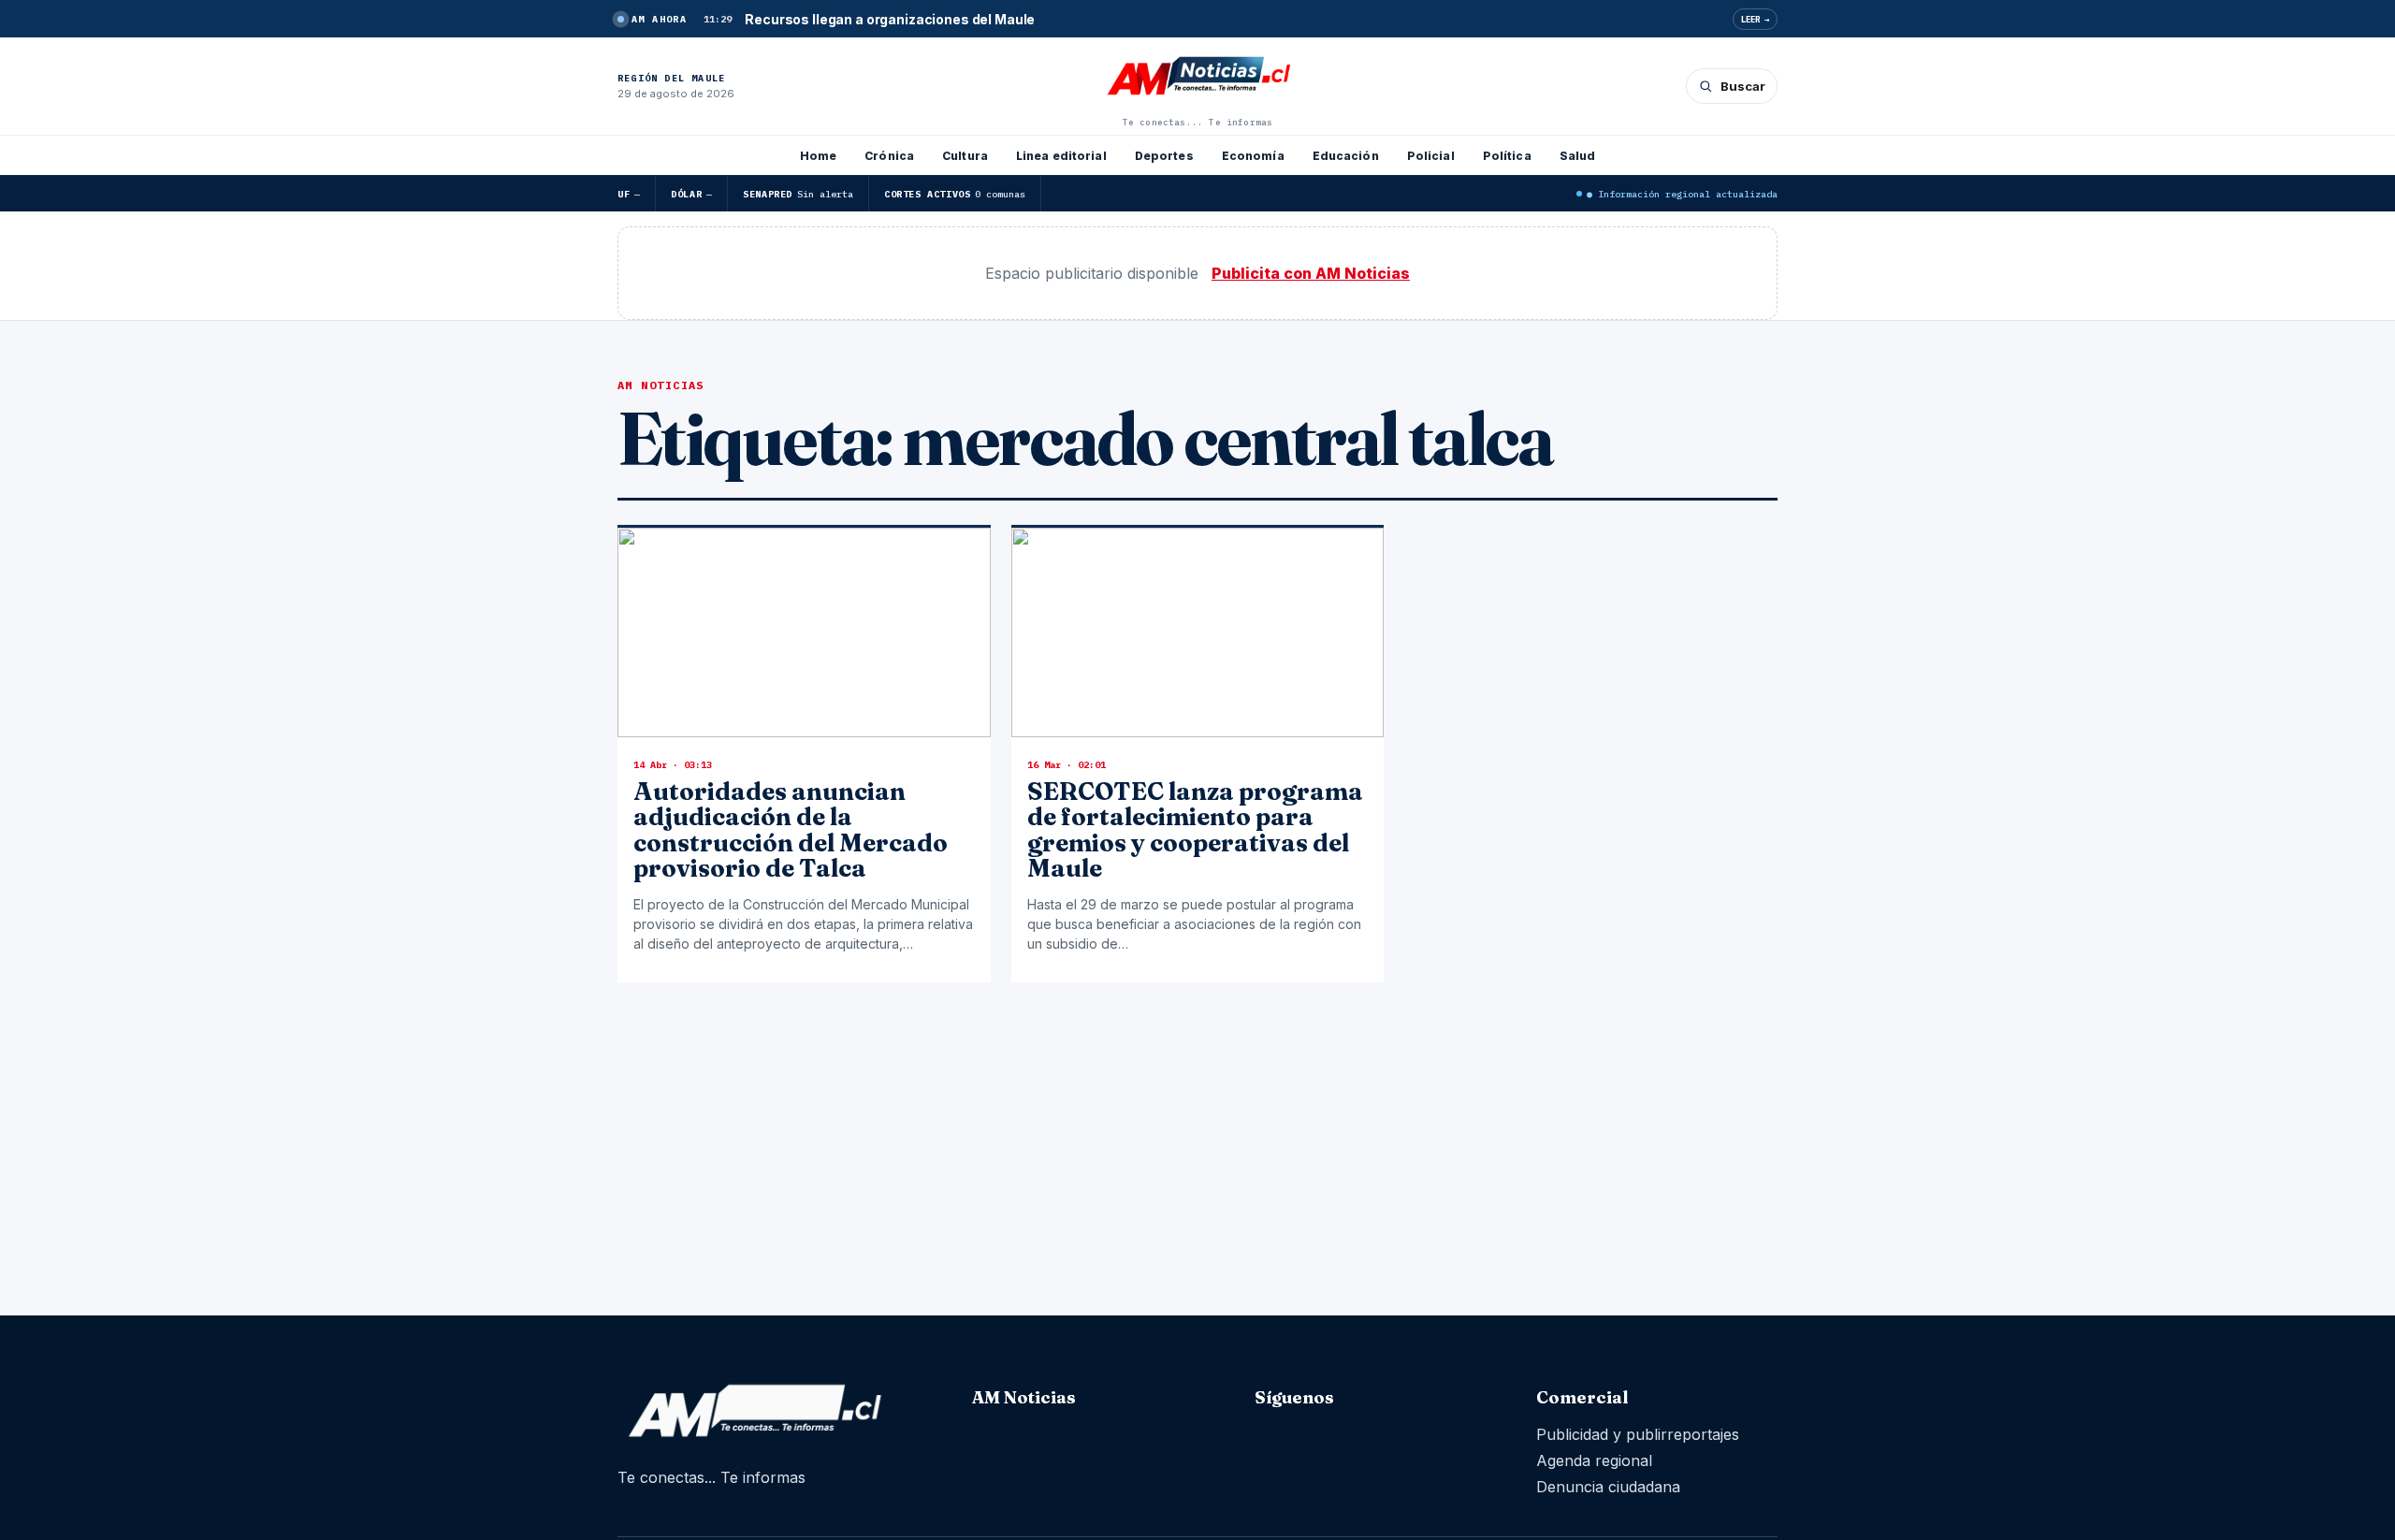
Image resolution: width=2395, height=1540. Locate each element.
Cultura (965, 156)
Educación (1346, 156)
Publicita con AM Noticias (1311, 273)
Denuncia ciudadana (1608, 1487)
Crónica (889, 156)
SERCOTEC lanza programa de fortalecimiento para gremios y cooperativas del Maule (1195, 830)
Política (1507, 156)
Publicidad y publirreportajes (1638, 1434)
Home (818, 156)
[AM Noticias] (1197, 78)
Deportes (1164, 156)
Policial (1431, 156)
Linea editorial (1061, 156)
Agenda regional (1594, 1460)
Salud (1578, 156)
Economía (1253, 156)
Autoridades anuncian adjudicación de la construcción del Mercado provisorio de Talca (791, 830)
